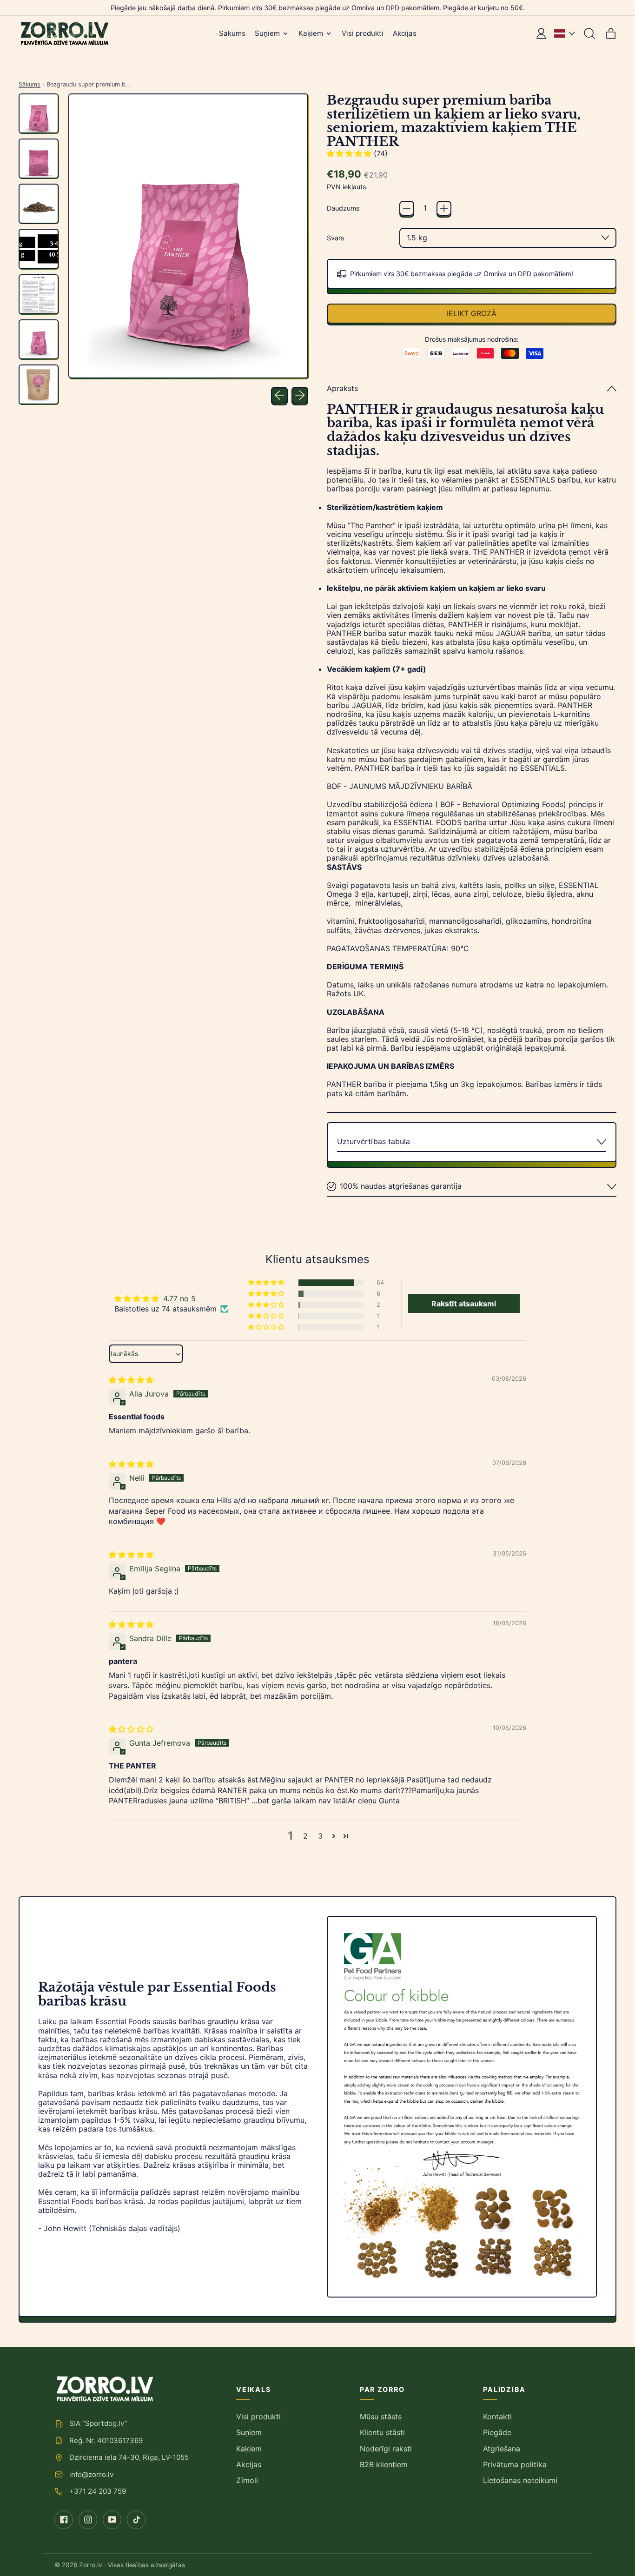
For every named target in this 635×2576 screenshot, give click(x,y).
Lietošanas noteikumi (520, 2480)
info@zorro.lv (91, 2474)
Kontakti (497, 2417)
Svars (335, 238)
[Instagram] (88, 2520)
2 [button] (305, 1836)
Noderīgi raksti (386, 2449)
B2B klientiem (384, 2464)
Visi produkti (363, 33)
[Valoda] (564, 33)
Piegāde (497, 2432)
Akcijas (405, 33)
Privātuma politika (515, 2464)
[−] (407, 208)
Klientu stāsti (382, 2432)
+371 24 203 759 (98, 2491)
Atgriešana (502, 2449)
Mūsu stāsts (381, 2417)
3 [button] (320, 1836)
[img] (131, 1380)
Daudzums (343, 208)
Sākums (232, 33)
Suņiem (249, 2432)
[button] (589, 33)
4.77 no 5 (179, 1298)
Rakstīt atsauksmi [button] (464, 1304)
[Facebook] (64, 2520)
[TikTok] (136, 2520)
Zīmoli (247, 2480)
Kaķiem (249, 2449)
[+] (444, 208)
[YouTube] (112, 2520)
